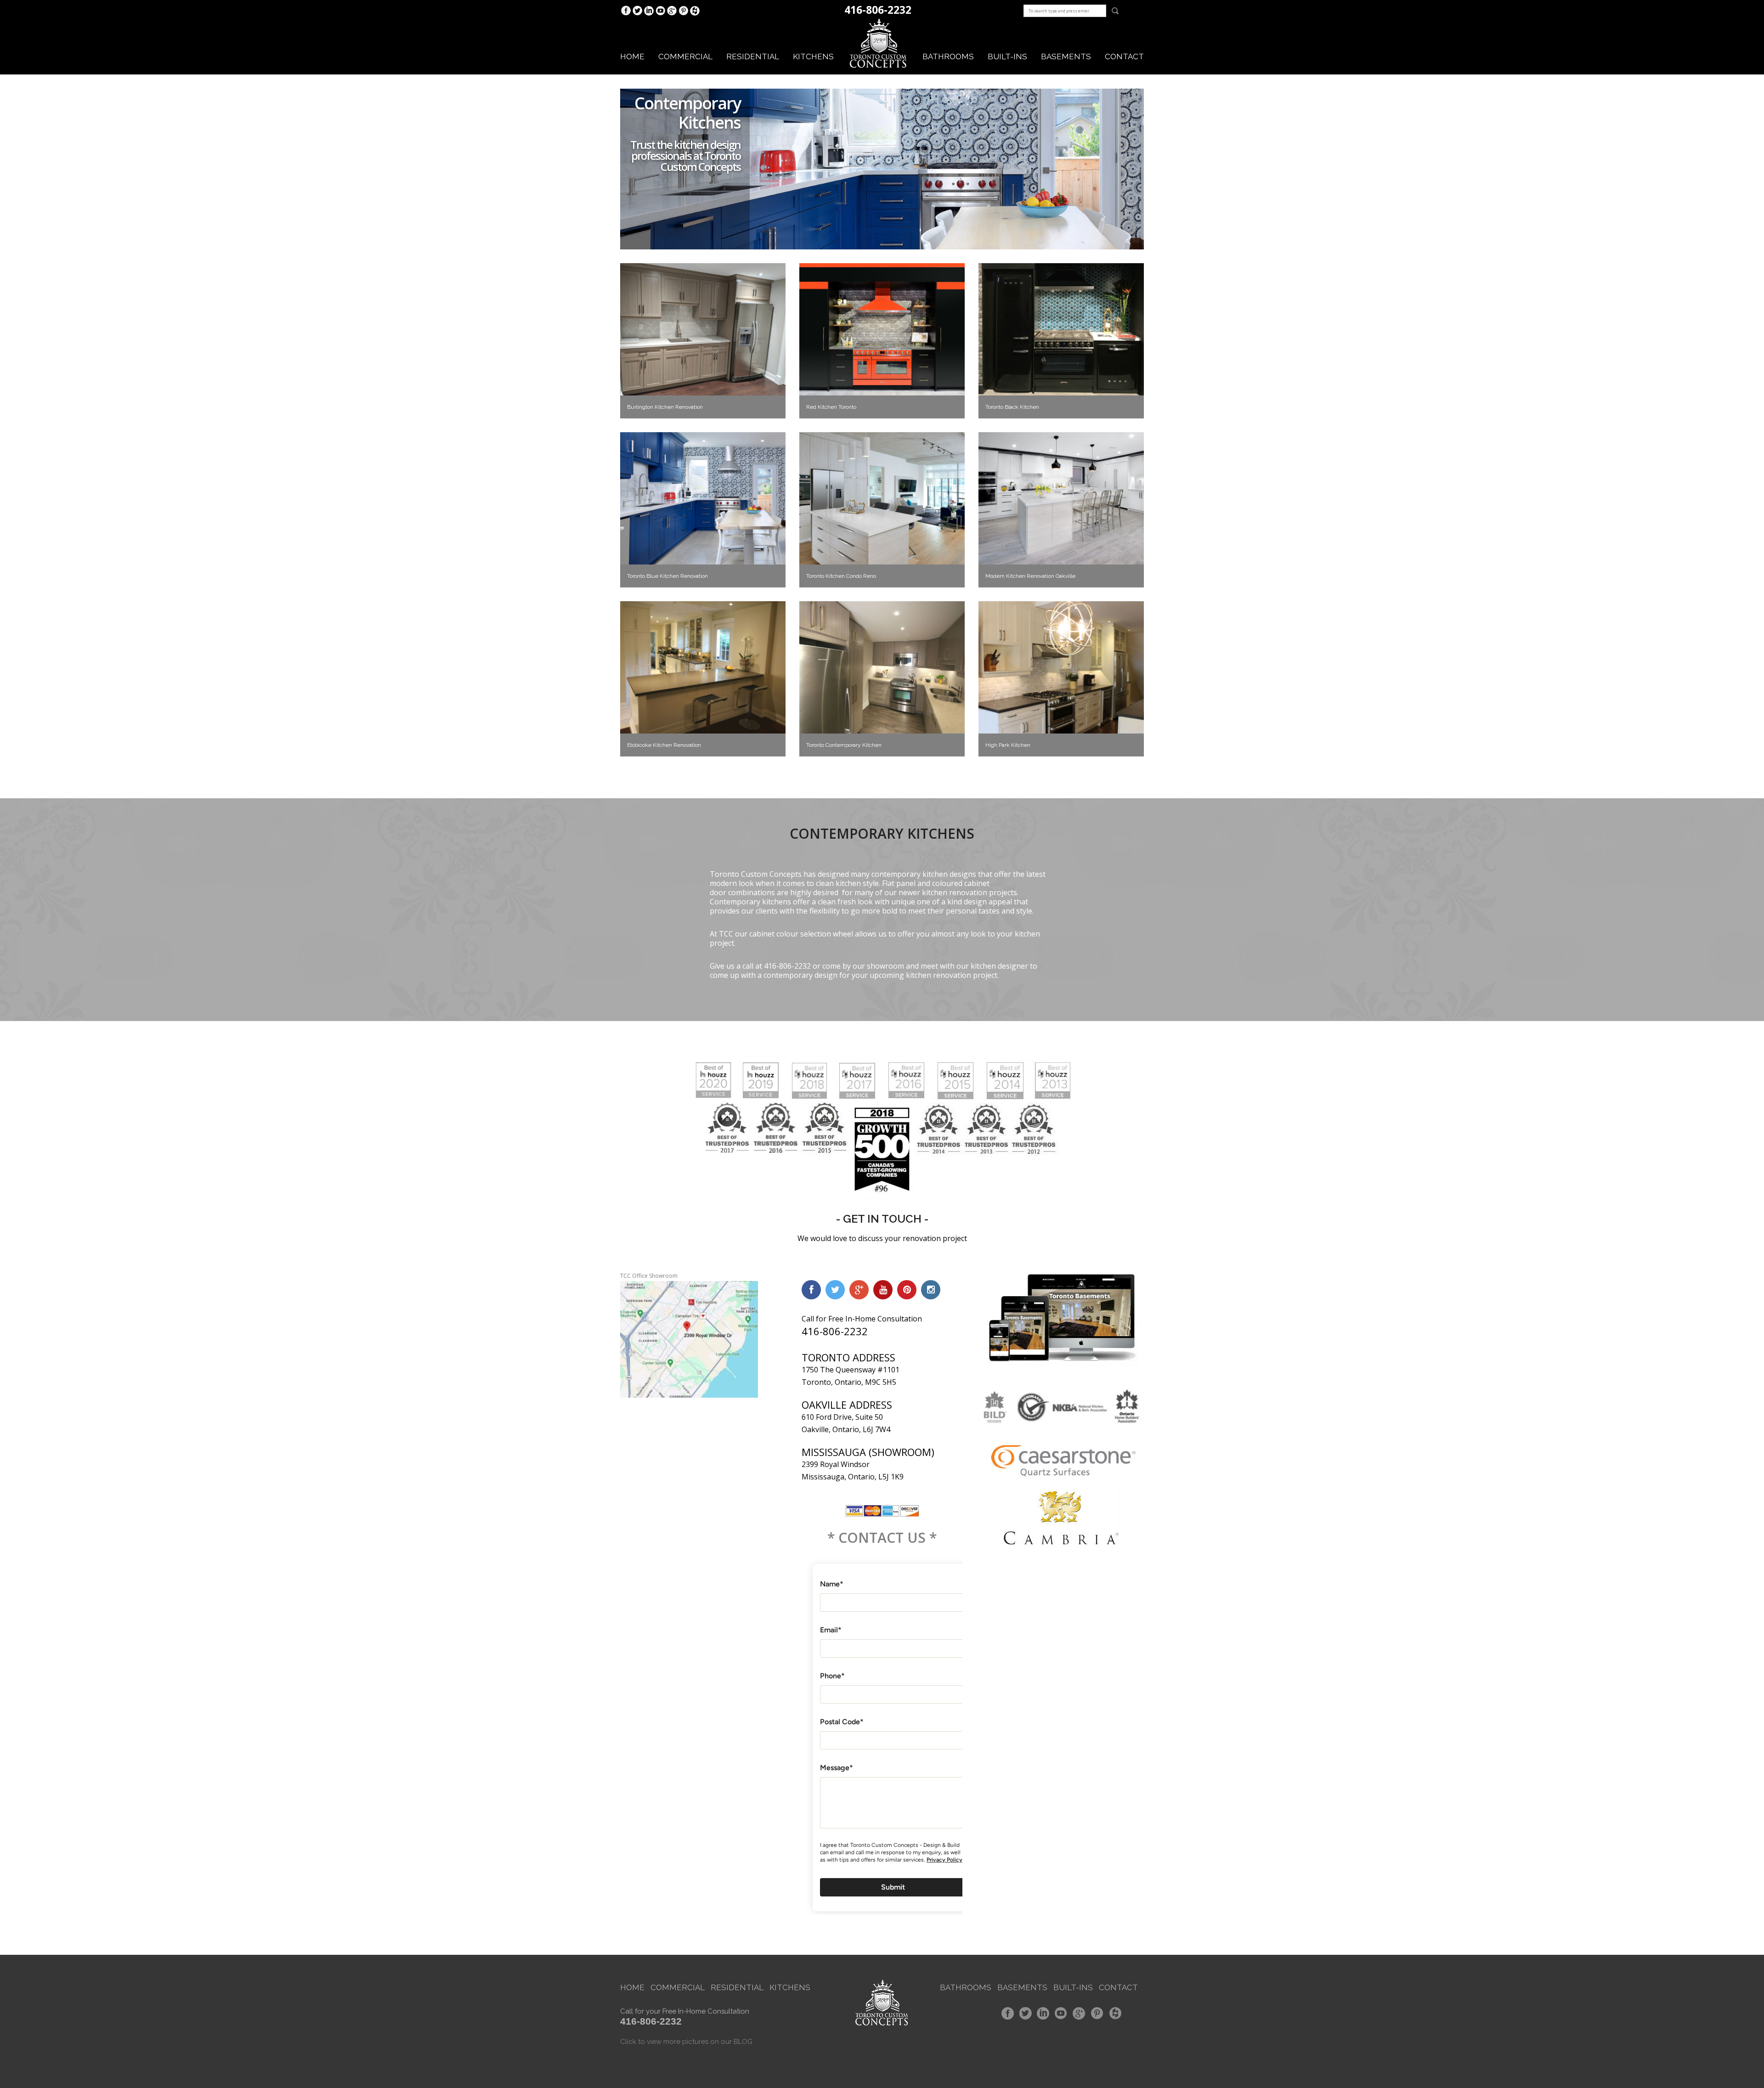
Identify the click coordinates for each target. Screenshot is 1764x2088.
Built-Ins (1073, 1987)
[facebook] (811, 1290)
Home (632, 56)
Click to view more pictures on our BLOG (686, 2042)
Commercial (685, 56)
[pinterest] (907, 1290)
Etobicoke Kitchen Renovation (664, 745)
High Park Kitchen (1008, 745)
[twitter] (835, 1290)
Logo (878, 44)
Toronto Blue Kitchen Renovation (667, 576)
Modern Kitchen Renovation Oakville (1030, 576)
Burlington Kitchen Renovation (665, 407)
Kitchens (813, 56)
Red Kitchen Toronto (831, 407)
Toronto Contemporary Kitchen (844, 745)
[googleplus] (859, 1290)
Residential (753, 56)
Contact (1124, 56)
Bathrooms (948, 56)
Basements (1066, 56)
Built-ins (1007, 56)
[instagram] (931, 1290)
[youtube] (883, 1290)
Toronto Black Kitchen (1012, 407)
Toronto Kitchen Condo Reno (841, 576)
